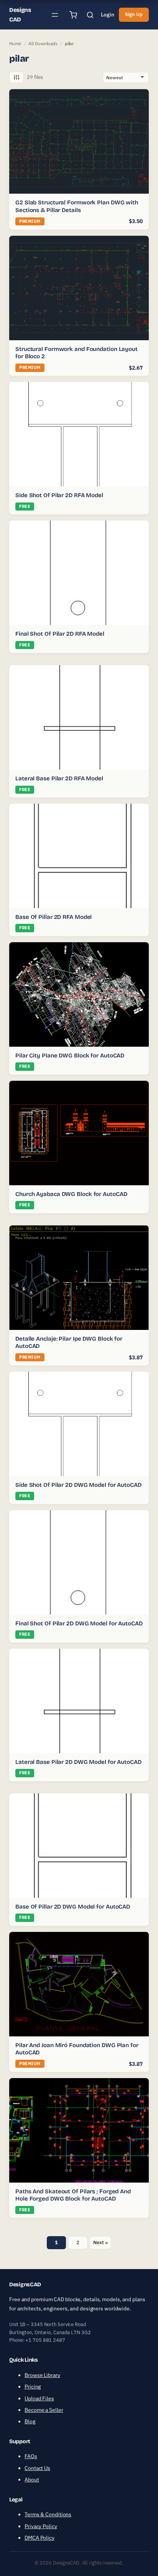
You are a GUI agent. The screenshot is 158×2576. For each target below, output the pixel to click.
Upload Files (39, 2398)
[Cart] (73, 15)
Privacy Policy (41, 2526)
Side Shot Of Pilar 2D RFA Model (59, 495)
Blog (30, 2421)
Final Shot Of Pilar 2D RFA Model (60, 634)
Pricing (33, 2387)
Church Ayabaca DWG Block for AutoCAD (71, 1194)
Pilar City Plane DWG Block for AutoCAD (70, 1056)
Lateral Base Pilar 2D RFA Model (59, 778)
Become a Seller (44, 2410)
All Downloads (43, 43)
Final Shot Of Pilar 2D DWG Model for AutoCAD (79, 1623)
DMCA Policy (39, 2538)
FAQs (31, 2456)
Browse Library (42, 2375)
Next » (100, 2242)
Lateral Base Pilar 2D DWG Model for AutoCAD (78, 1762)
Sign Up (134, 14)
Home (15, 43)
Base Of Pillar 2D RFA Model (53, 917)
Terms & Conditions (48, 2514)
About (32, 2480)
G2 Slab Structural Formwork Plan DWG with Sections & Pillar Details (77, 206)
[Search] (90, 15)
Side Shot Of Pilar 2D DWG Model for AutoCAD (78, 1485)
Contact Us (37, 2468)
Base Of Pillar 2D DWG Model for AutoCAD (73, 1907)
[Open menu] (55, 15)
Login (108, 15)
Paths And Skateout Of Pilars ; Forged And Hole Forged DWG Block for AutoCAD (73, 2195)
